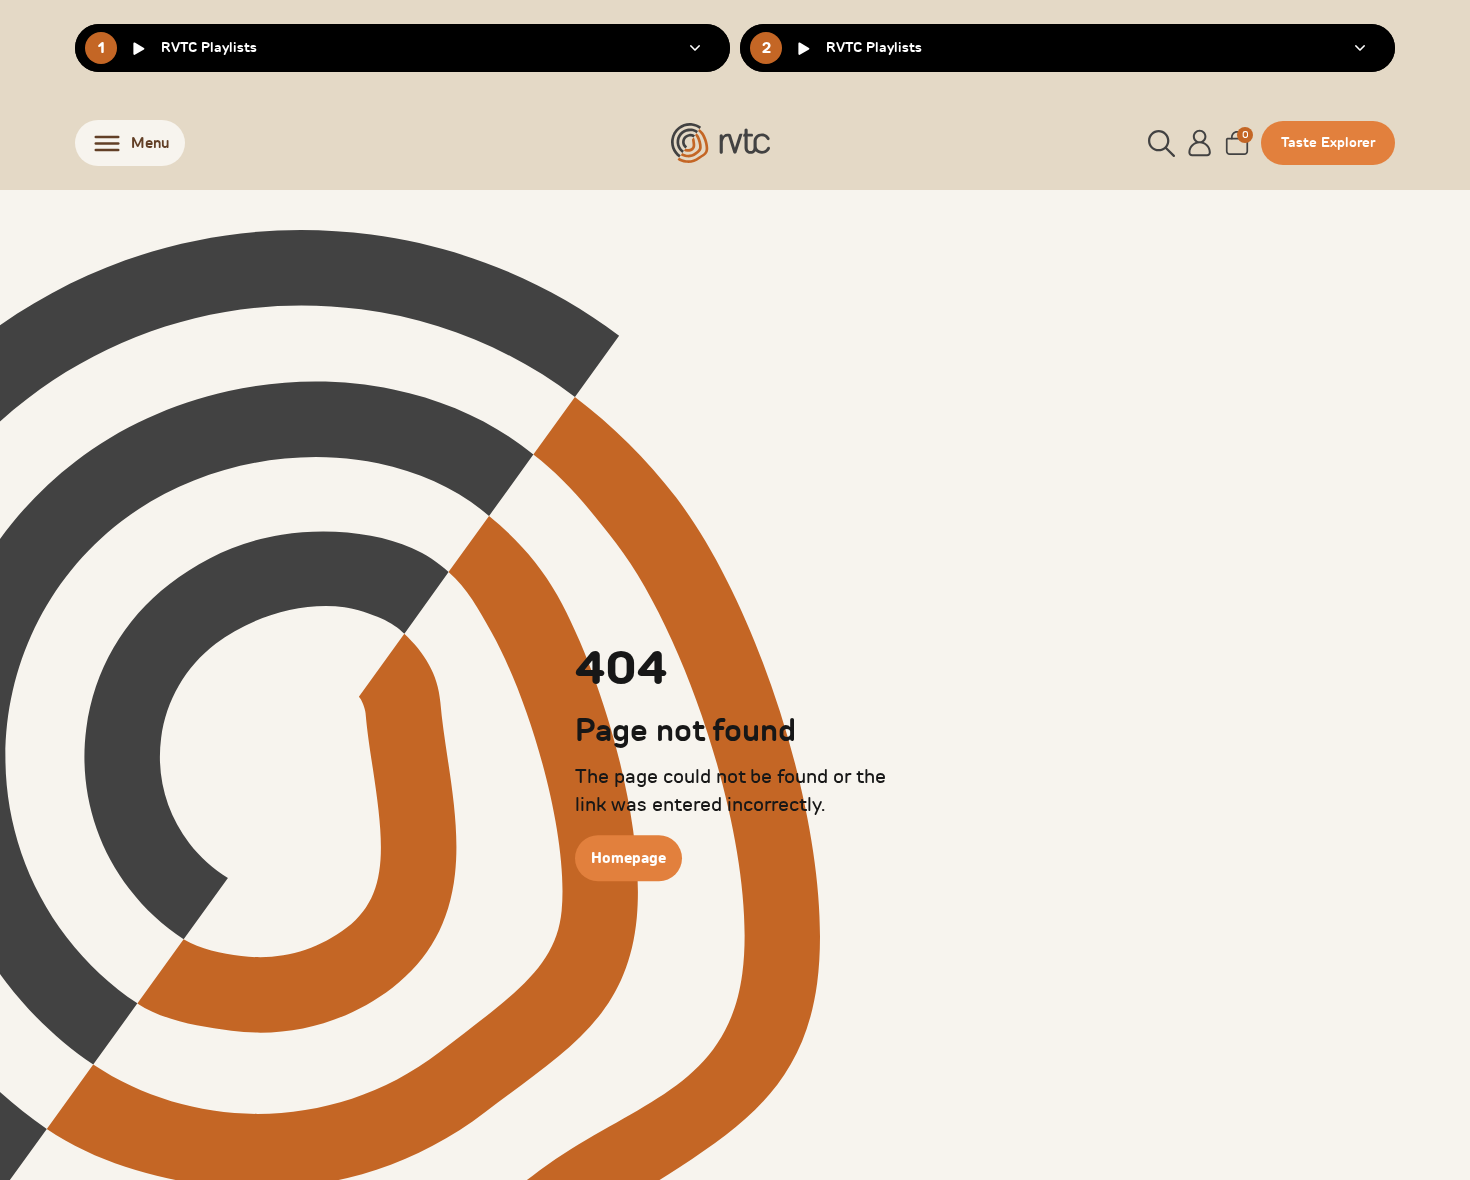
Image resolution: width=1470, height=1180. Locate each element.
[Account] (1200, 143)
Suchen (1327, 190)
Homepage (628, 858)
